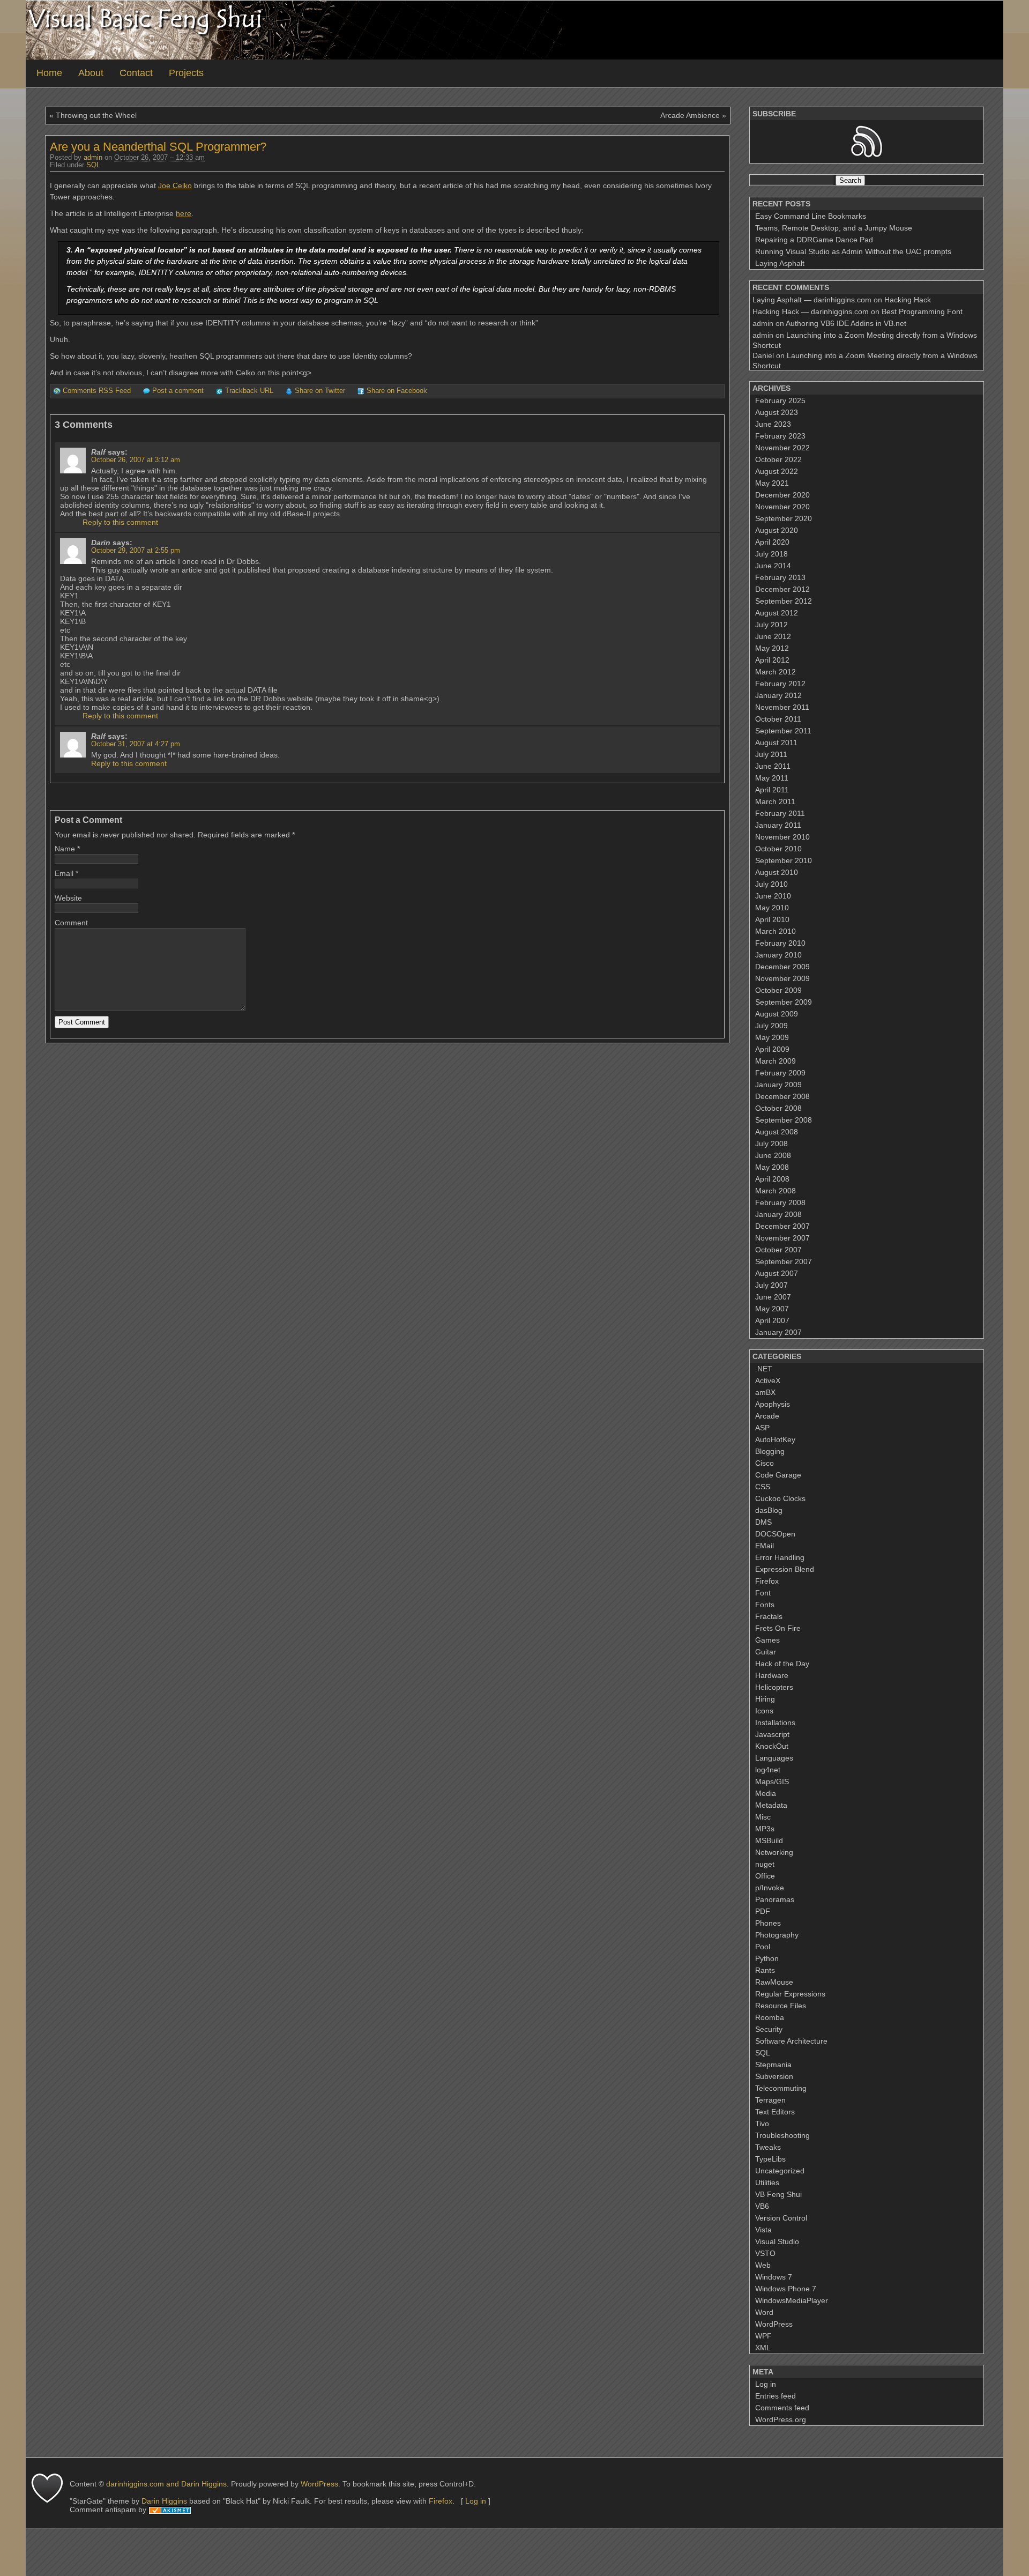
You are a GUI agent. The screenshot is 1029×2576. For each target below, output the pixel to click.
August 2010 (777, 872)
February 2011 (780, 813)
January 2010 (778, 955)
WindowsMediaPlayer (792, 2300)
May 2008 (772, 1167)
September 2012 (784, 601)
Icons (764, 1711)
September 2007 (784, 1261)
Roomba (770, 2017)
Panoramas (775, 1899)
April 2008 (772, 1179)
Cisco (765, 1463)
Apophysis (773, 1404)
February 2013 (780, 577)
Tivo (762, 2124)
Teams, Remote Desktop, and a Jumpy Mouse (834, 228)
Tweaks (768, 2147)
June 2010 (773, 896)
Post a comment (178, 391)
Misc (763, 1817)
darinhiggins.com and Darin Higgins (166, 2484)
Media (766, 1793)
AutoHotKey (775, 1439)
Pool (763, 1947)
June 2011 (773, 766)
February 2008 (780, 1202)
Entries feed (776, 2396)
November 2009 (782, 978)
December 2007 (782, 1226)
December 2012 (782, 589)
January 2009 (778, 1085)
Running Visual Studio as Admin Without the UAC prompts (853, 251)
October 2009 (778, 990)
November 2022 (782, 448)
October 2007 (778, 1250)
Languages (774, 1758)
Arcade (767, 1416)
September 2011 (783, 731)
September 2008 (784, 1120)
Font (763, 1593)
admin (93, 158)
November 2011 (782, 707)
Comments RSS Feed (97, 391)
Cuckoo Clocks (780, 1498)
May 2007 (772, 1309)
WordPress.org (781, 2419)
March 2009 (776, 1061)
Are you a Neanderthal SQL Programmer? (158, 147)
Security (769, 2029)
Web (763, 2265)
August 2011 (776, 743)
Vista (763, 2230)
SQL (93, 165)
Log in (766, 2384)
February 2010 (780, 943)
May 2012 (772, 648)
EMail (765, 1546)
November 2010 (782, 837)
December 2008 (782, 1096)
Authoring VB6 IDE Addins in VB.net (846, 323)
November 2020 (782, 507)
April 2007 (772, 1320)
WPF (763, 2336)
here (184, 213)
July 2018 (771, 554)
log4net (768, 1770)
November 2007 (782, 1238)
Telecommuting (781, 2088)
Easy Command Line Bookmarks (811, 216)
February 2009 (780, 1073)
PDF (763, 1911)
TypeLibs (770, 2159)
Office (765, 1876)
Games (767, 1640)
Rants (765, 1970)
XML (763, 2348)
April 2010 (772, 919)
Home (49, 73)
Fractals (769, 1616)
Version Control (781, 2218)
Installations (775, 1723)
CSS (763, 1487)
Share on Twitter (320, 391)
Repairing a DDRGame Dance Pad (814, 240)
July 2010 (771, 884)
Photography (777, 1935)
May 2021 (772, 483)
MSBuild (769, 1840)
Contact (136, 73)
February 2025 (780, 400)
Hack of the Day (782, 1664)
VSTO (765, 2253)
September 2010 (784, 860)
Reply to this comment (120, 522)
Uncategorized (780, 2171)
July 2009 (771, 1026)
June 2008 (773, 1155)
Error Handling (780, 1557)
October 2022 (778, 459)
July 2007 (771, 1285)
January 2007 (778, 1332)
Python (767, 1958)
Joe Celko (175, 185)
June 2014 (773, 566)
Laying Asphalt (780, 263)
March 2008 (776, 1191)
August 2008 (777, 1132)
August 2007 (777, 1273)
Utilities (767, 2182)
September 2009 (784, 1002)
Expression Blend (785, 1569)
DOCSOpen (775, 1534)
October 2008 (778, 1108)
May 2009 (772, 1037)
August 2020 (777, 530)
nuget (765, 1864)
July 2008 (771, 1144)
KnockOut (772, 1746)
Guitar (766, 1652)
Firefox (767, 1581)
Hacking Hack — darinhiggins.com (811, 311)
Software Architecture (791, 2041)
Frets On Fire (778, 1628)
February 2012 (780, 684)
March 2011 (775, 801)
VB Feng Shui (778, 2194)
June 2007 (773, 1297)
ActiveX (768, 1380)
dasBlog (769, 1510)
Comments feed (782, 2408)
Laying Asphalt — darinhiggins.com (812, 300)
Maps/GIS (772, 1781)
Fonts (765, 1605)
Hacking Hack (908, 300)
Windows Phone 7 (786, 2289)
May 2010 (772, 908)
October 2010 (778, 849)
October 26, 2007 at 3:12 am (136, 460)
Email (64, 873)
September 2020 (784, 518)
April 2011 (772, 790)
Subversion (774, 2076)
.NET (764, 1369)
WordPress (774, 2324)
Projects (186, 73)
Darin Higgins (164, 2501)
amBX (765, 1392)
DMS (763, 1522)
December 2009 (782, 967)
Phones (768, 1923)
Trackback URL (249, 391)
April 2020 (772, 542)
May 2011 (772, 778)
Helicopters (774, 1687)
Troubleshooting (782, 2135)
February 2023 (780, 436)
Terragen (770, 2100)
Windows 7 (774, 2277)
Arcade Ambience (690, 115)
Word (764, 2312)
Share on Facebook (397, 391)
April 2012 (772, 660)
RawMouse (774, 1982)
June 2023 (773, 424)
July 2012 (771, 625)
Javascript (772, 1734)
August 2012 (777, 613)
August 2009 (777, 1014)
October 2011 (778, 719)
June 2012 (773, 636)
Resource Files (781, 2006)
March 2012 (776, 672)
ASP (762, 1428)
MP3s (765, 1829)
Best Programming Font (922, 311)
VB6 (762, 2206)
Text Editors (775, 2112)
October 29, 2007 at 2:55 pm (136, 551)
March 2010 (776, 931)
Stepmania (773, 2065)
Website (68, 898)
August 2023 (777, 412)
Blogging (770, 1451)
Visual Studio (777, 2241)
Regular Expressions (790, 1994)
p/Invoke (770, 1888)
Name (65, 849)
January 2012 (778, 695)
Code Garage (778, 1475)
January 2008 (778, 1214)
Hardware (772, 1675)
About (91, 73)
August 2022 (777, 471)
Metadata (771, 1805)
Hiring (765, 1699)
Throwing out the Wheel (96, 115)
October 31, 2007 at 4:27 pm (136, 744)
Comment (71, 923)
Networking (774, 1852)
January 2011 (778, 825)
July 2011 (771, 754)
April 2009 (772, 1049)
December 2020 (782, 495)
